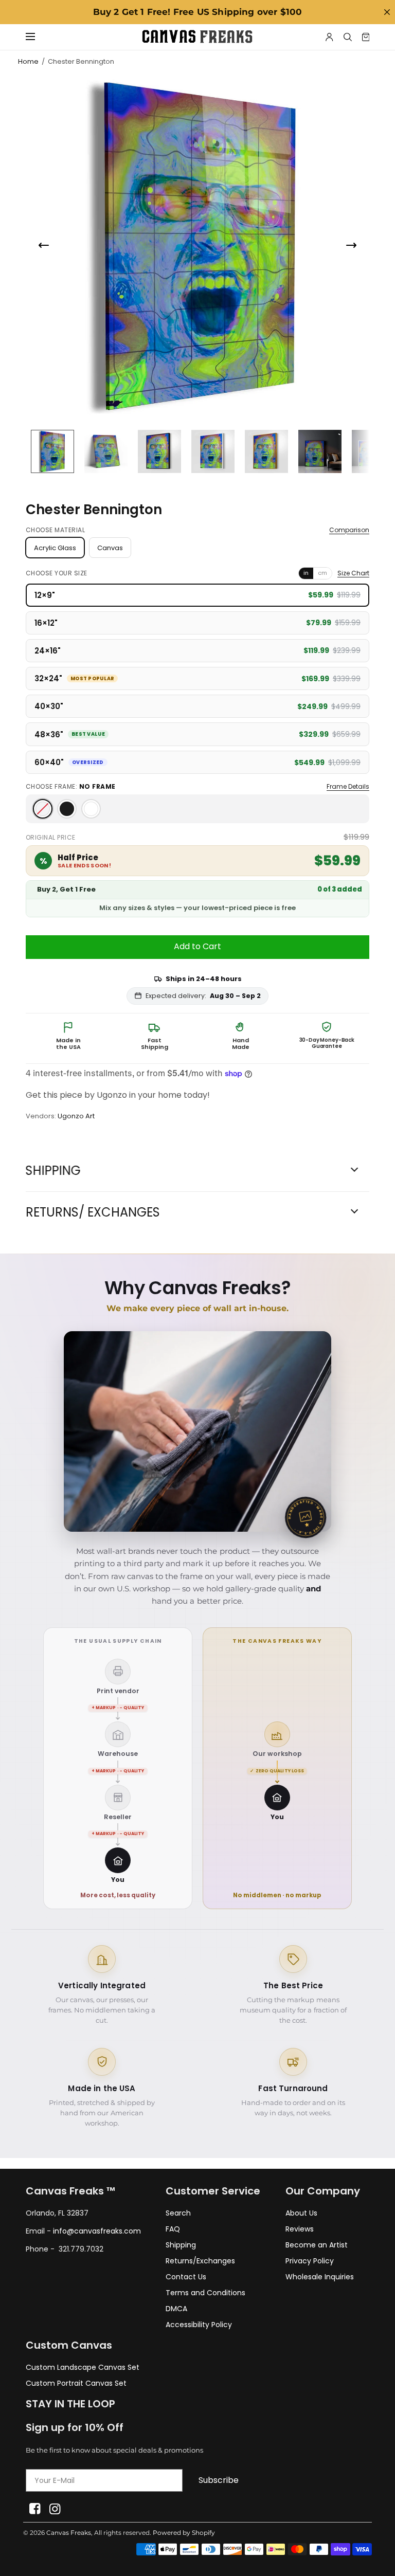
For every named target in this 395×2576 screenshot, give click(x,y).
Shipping (181, 2245)
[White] (91, 809)
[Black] (67, 809)
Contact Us (186, 2277)
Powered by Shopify (184, 2533)
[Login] (329, 37)
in (306, 573)
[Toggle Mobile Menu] (37, 37)
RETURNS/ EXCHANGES (93, 1212)
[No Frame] (43, 809)
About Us (301, 2213)
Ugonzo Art (76, 1116)
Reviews (300, 2229)
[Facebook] (35, 2509)
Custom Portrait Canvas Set (76, 2383)
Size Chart (353, 573)
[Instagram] (55, 2509)
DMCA (176, 2309)
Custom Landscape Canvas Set (83, 2367)
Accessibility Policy (199, 2325)
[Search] (348, 37)
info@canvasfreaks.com (97, 2231)
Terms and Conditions (205, 2293)
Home (28, 61)
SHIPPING (53, 1171)
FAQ (173, 2229)
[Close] (387, 12)
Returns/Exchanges (200, 2261)
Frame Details (348, 787)
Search (178, 2213)
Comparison (349, 530)
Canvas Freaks (69, 2533)
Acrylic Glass (55, 548)
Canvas (110, 548)
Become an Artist (317, 2245)
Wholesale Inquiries (320, 2277)
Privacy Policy (310, 2261)
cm (322, 573)
